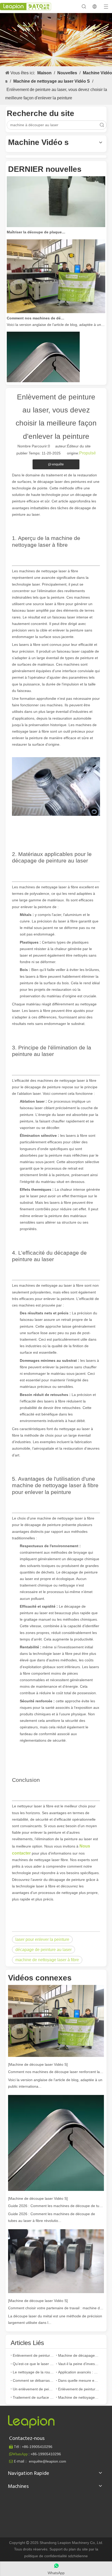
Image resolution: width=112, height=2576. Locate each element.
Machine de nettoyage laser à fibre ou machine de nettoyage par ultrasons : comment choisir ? (79, 2397)
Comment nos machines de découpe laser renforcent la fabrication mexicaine (36, 311)
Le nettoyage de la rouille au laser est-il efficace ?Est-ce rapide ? (33, 2372)
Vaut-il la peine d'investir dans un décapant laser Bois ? (79, 2364)
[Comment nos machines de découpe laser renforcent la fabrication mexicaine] (56, 305)
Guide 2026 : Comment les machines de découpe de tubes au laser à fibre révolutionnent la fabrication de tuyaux (56, 2206)
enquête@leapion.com (48, 2461)
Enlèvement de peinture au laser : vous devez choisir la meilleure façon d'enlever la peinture (79, 2389)
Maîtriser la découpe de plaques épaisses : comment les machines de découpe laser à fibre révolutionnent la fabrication (36, 225)
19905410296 (37, 2447)
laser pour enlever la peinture (42, 1939)
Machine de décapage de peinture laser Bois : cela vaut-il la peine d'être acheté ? (79, 2355)
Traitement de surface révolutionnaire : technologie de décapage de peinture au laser (33, 2397)
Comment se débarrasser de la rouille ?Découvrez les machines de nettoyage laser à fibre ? (33, 2380)
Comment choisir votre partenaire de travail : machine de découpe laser (56, 2308)
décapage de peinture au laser (43, 1950)
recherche (102, 125)
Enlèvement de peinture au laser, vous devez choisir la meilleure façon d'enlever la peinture (33, 2355)
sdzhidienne (78, 2556)
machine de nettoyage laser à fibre (47, 1960)
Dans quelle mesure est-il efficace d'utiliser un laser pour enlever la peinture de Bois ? (79, 2380)
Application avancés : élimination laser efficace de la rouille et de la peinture (79, 2372)
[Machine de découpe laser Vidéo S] (38, 2064)
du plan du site (76, 2549)
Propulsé (88, 453)
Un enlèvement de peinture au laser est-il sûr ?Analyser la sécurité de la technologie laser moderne (33, 2389)
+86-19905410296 (46, 2454)
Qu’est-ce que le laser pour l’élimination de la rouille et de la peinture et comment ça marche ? (33, 2364)
